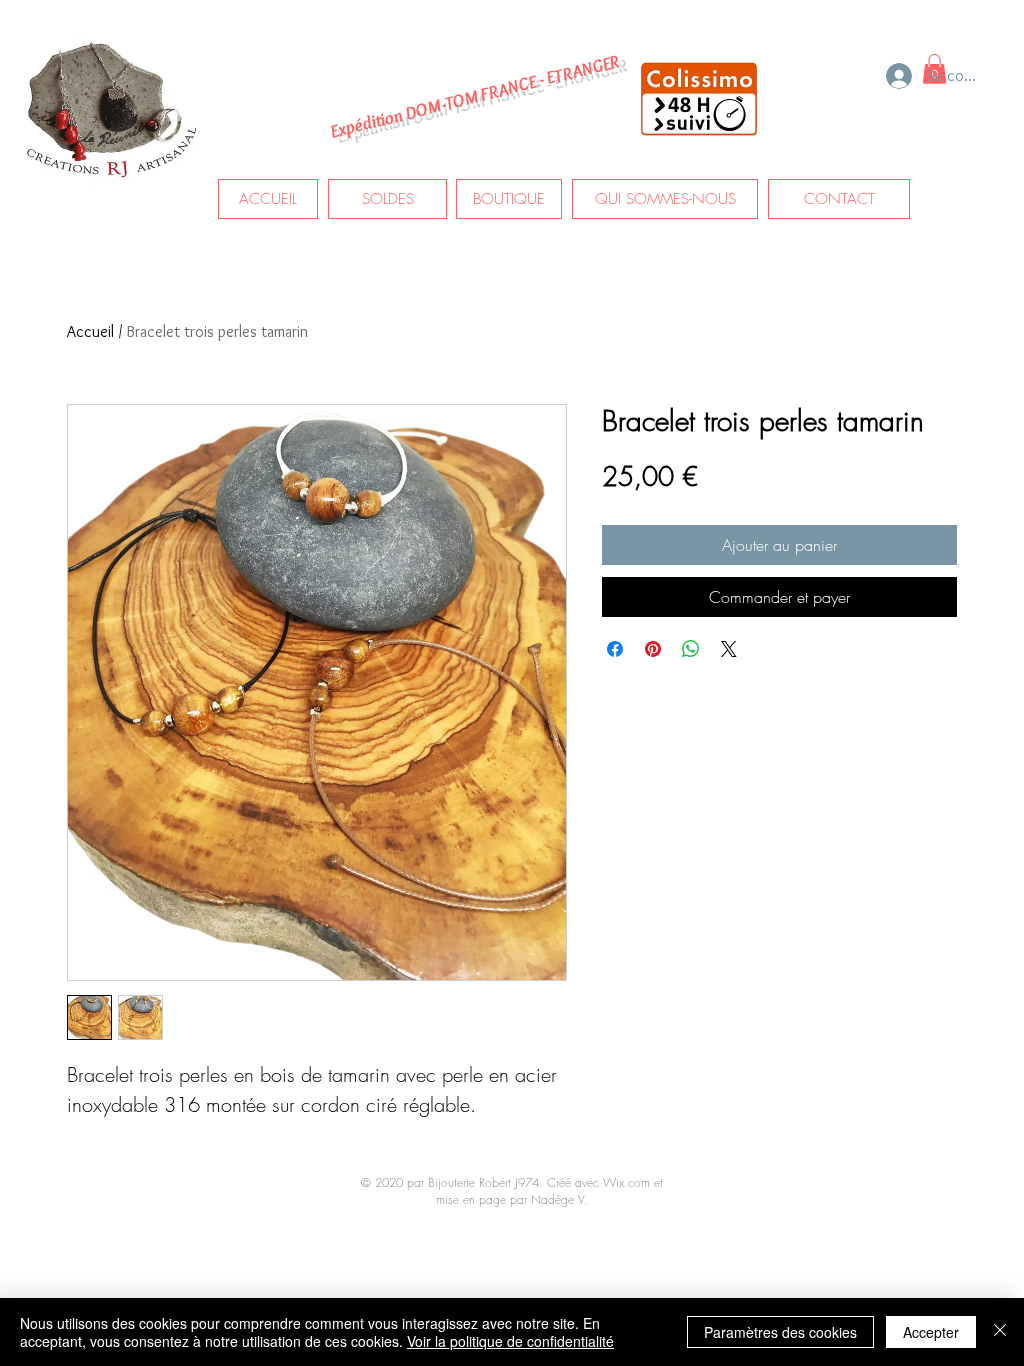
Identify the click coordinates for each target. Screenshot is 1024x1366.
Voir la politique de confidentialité (510, 1341)
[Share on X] (729, 649)
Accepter (931, 1332)
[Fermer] (1000, 1332)
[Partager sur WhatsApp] (691, 649)
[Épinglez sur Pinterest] (653, 649)
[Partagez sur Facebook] (615, 649)
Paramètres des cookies (780, 1332)
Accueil (90, 331)
